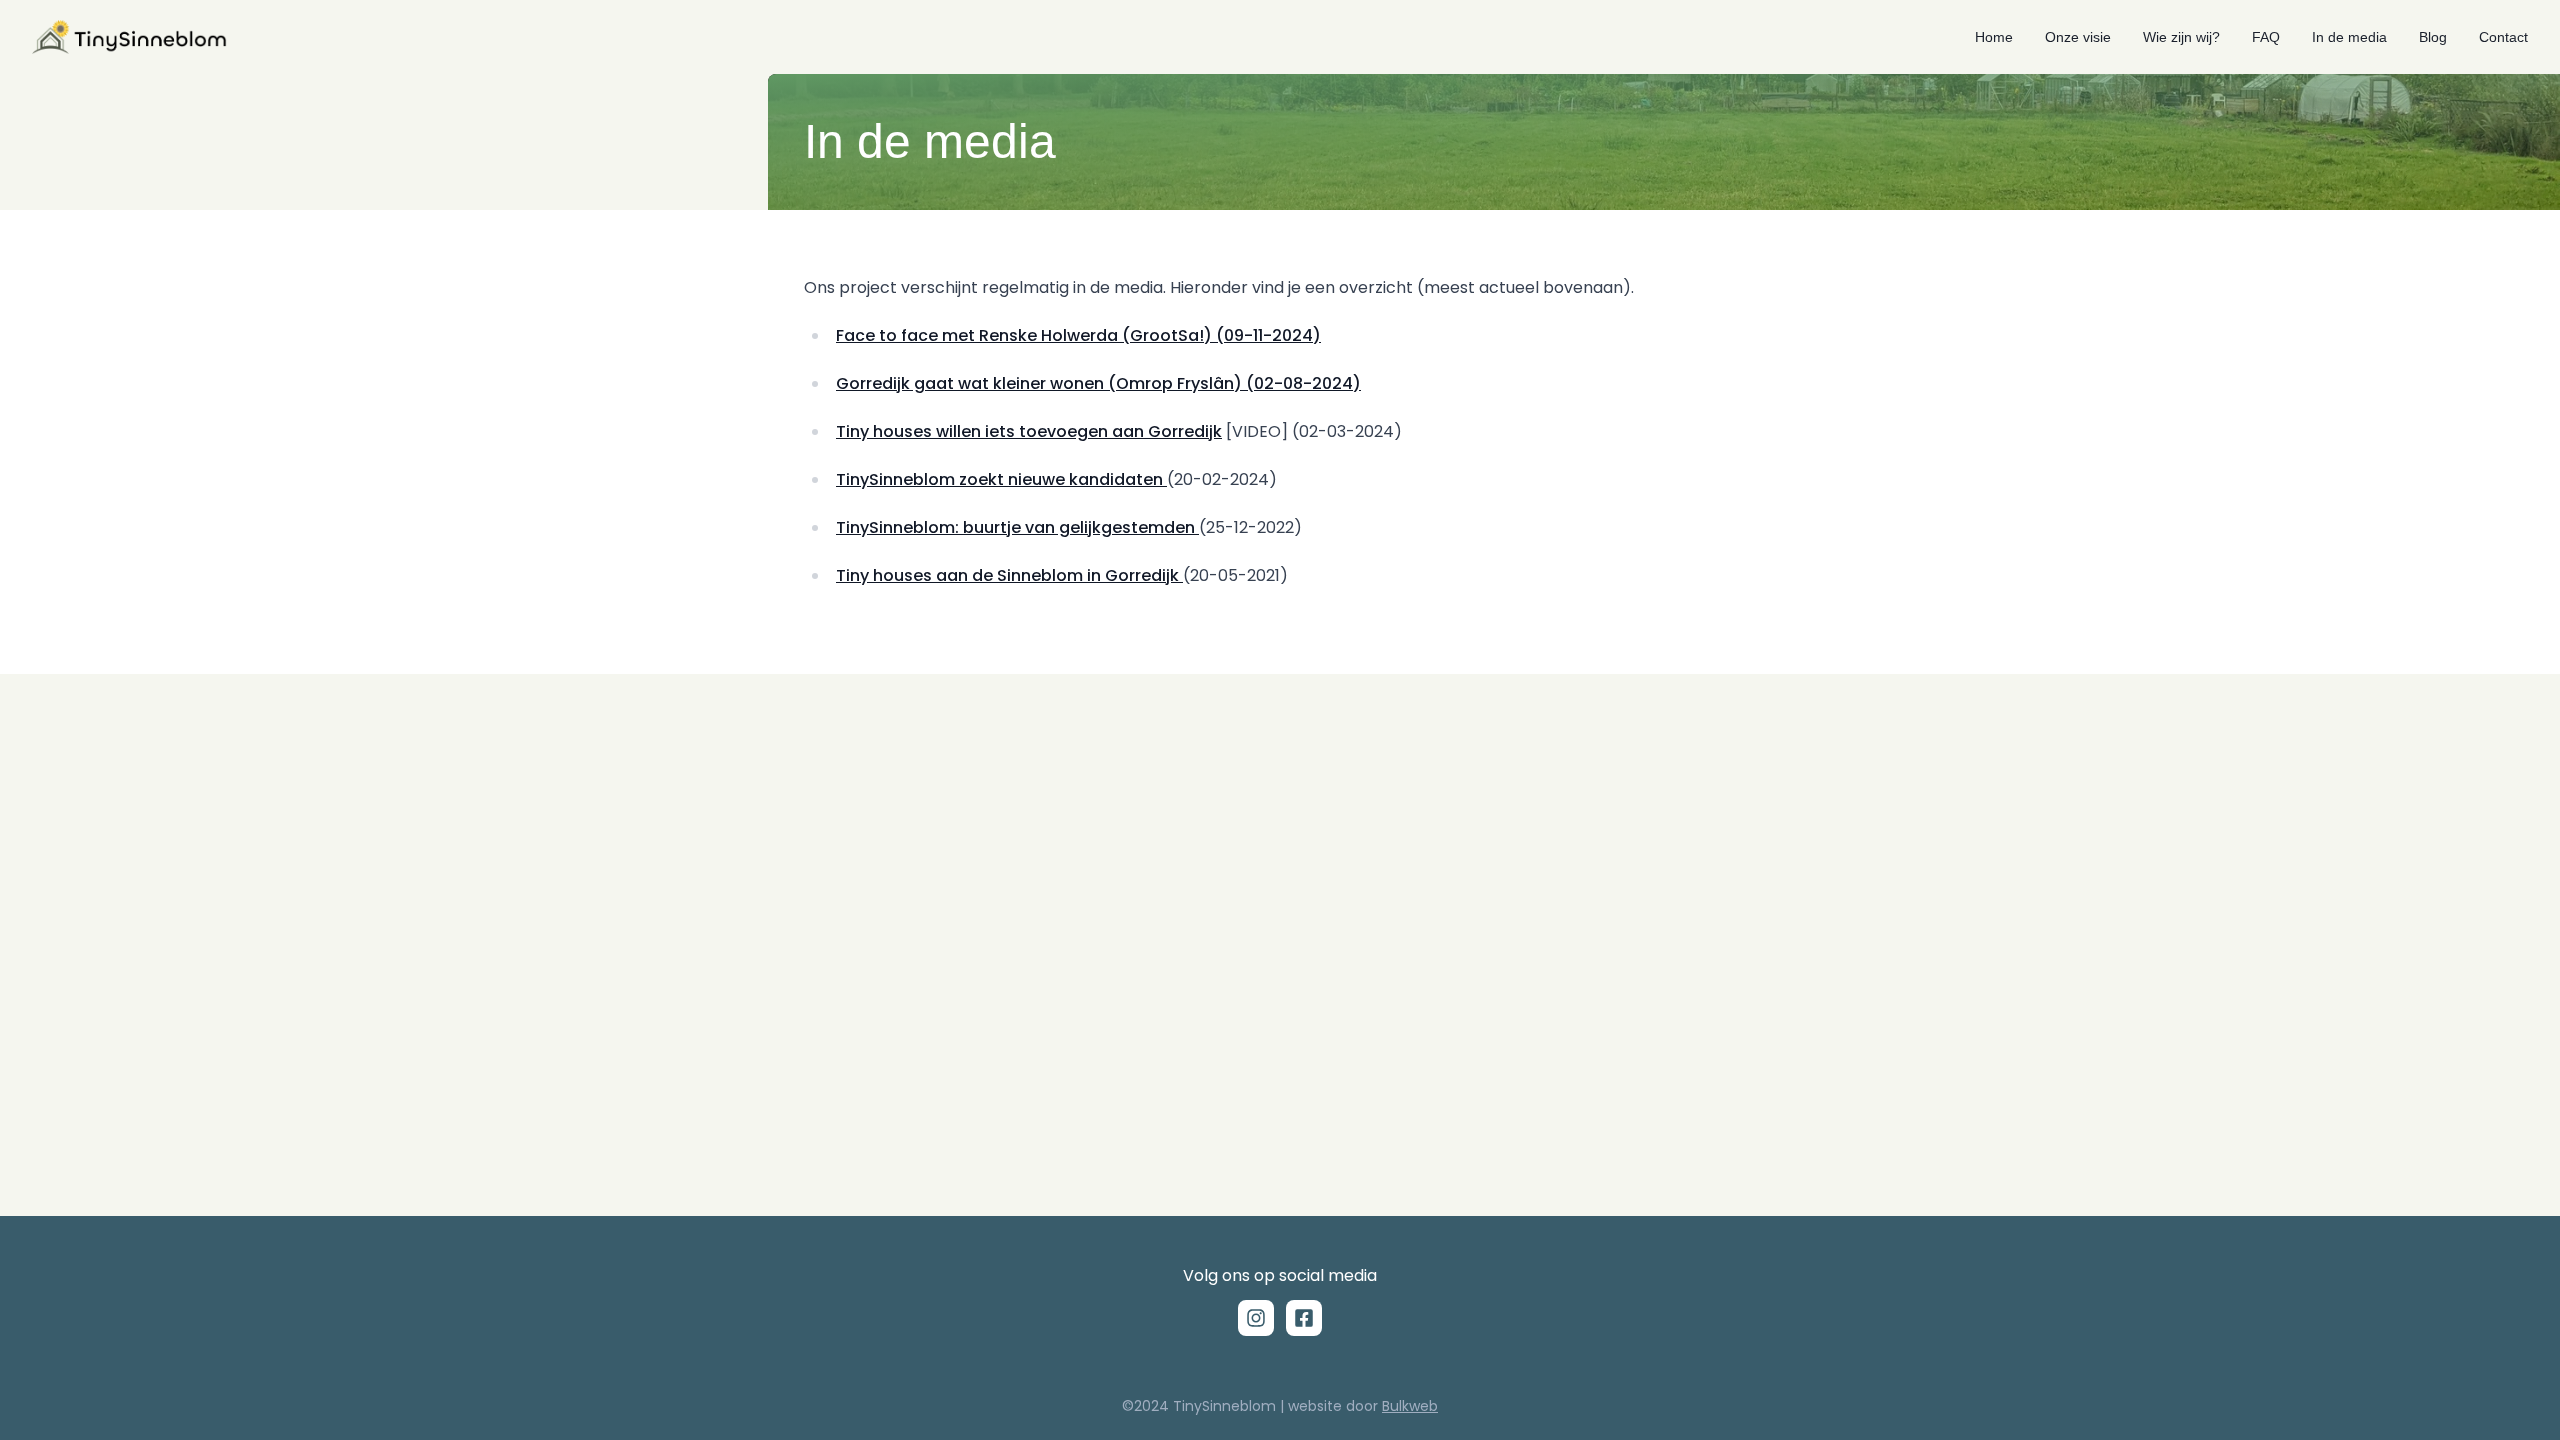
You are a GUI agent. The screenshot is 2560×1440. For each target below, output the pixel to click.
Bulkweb (1410, 1406)
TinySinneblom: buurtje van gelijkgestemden (1017, 527)
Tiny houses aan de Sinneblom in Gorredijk (1009, 575)
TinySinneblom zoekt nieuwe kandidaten (1001, 479)
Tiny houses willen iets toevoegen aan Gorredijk (1029, 431)
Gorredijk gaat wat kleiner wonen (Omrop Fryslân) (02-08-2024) (1098, 383)
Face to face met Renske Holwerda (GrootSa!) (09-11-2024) (1078, 335)
